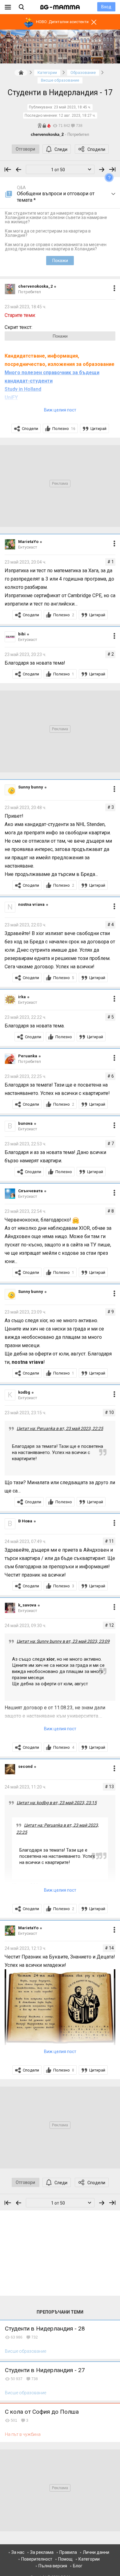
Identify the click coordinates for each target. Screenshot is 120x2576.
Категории (89, 2559)
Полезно (64, 429)
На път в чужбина (23, 2434)
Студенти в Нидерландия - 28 (45, 2329)
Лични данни (96, 2552)
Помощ (65, 2559)
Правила (68, 2552)
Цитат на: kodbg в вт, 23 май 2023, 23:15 (57, 1803)
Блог (78, 2566)
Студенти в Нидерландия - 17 (60, 93)
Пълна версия (53, 2566)
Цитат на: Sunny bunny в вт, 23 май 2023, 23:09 (63, 1641)
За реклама (42, 2552)
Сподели (96, 149)
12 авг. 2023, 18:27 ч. (77, 115)
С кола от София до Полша (42, 2412)
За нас (18, 2552)
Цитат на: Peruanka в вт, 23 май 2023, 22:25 (60, 1428)
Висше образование (26, 2351)
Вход (106, 7)
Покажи (60, 261)
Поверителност (37, 2559)
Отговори (25, 149)
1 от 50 (58, 170)
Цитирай (98, 429)
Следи (61, 149)
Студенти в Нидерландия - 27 (45, 2370)
